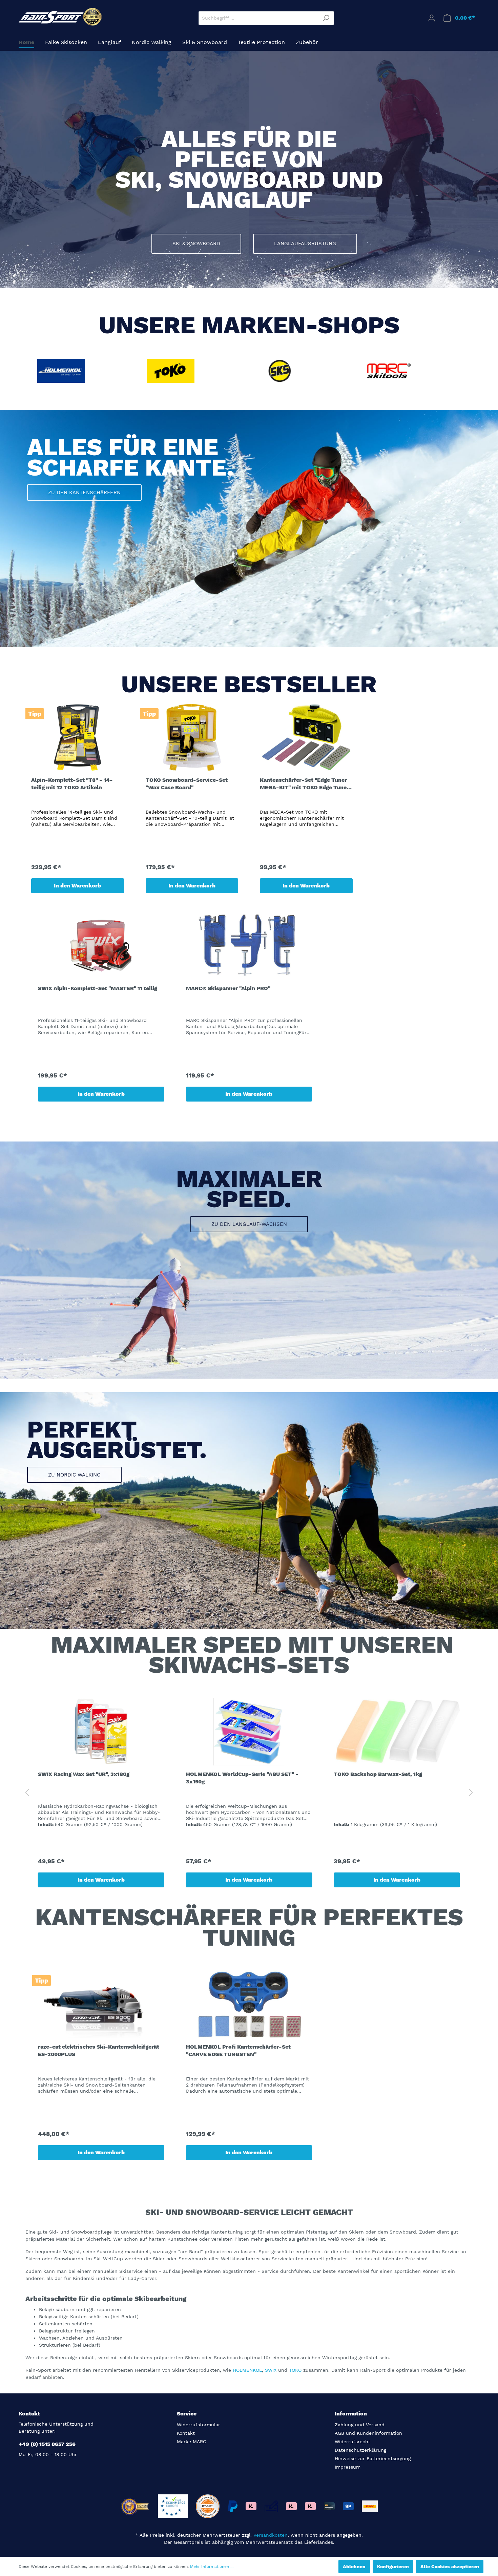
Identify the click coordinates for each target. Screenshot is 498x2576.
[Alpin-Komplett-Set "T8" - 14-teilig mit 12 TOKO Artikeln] (78, 737)
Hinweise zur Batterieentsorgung (373, 2458)
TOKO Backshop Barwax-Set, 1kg (378, 1774)
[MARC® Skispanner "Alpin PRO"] (249, 946)
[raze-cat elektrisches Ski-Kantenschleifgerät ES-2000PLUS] (101, 2004)
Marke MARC (192, 2442)
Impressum (348, 2467)
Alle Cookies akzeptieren (450, 2567)
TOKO (296, 2370)
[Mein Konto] (432, 18)
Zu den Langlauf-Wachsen (249, 1224)
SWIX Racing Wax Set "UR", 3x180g (84, 1774)
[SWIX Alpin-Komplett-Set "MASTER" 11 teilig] (101, 946)
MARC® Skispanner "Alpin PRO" (228, 988)
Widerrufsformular (199, 2425)
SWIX (271, 2370)
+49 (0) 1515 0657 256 (47, 2444)
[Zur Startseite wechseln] (61, 17)
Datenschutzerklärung (360, 2450)
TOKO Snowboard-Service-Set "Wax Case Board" (187, 784)
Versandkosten (271, 2535)
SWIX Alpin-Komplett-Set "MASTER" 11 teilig (98, 988)
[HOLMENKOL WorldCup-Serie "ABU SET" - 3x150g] (249, 1732)
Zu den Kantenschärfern (84, 493)
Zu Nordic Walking (74, 1475)
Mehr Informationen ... (212, 2567)
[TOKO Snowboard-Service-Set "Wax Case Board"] (192, 737)
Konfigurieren (393, 2567)
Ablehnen (354, 2567)
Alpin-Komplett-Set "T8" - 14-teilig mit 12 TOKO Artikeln (72, 784)
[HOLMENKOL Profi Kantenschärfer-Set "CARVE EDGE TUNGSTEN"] (249, 2004)
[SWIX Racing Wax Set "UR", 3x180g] (101, 1732)
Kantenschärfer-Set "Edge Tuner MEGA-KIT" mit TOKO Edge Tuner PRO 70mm (304, 784)
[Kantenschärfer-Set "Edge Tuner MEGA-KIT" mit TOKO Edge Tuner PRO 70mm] (306, 737)
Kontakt (186, 2433)
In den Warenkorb (77, 886)
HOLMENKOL (247, 2370)
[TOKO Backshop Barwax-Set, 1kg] (397, 1732)
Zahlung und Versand (360, 2425)
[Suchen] (326, 18)
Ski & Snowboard (196, 244)
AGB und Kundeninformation (368, 2433)
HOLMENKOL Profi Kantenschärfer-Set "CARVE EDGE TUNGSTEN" (238, 2050)
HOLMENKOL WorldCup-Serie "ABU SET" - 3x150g (242, 1778)
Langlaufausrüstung (305, 244)
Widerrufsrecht (352, 2442)
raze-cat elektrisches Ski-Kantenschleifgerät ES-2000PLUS (99, 2050)
